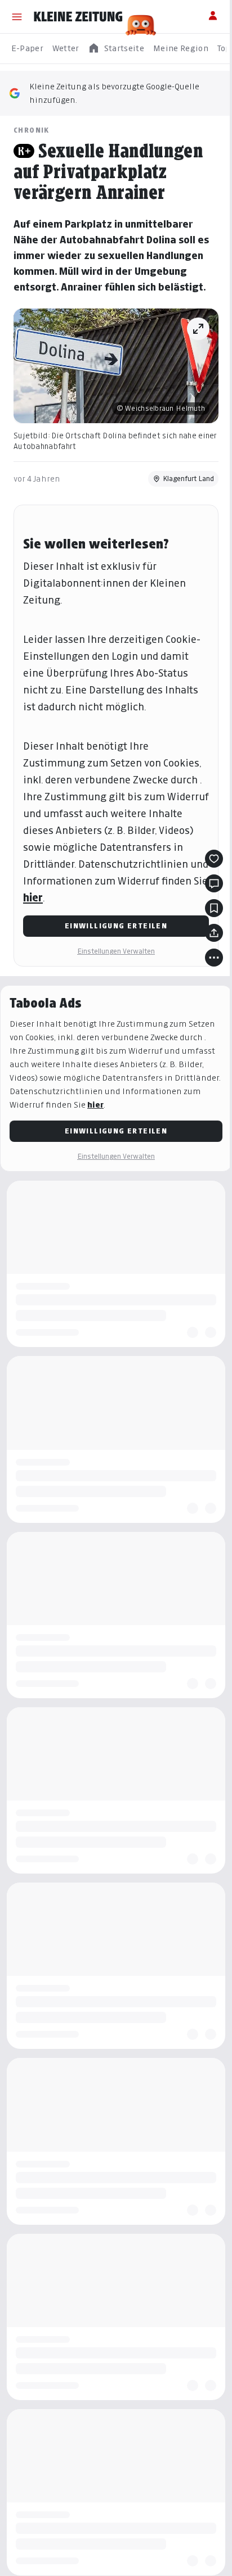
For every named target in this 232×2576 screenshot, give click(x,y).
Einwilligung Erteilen (116, 926)
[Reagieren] (214, 859)
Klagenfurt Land (188, 479)
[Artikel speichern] (214, 908)
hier (33, 898)
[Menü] (17, 17)
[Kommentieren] (214, 883)
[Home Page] (78, 17)
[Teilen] (214, 933)
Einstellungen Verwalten (116, 951)
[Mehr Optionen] (214, 958)
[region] (116, 49)
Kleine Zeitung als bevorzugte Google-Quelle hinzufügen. (114, 93)
